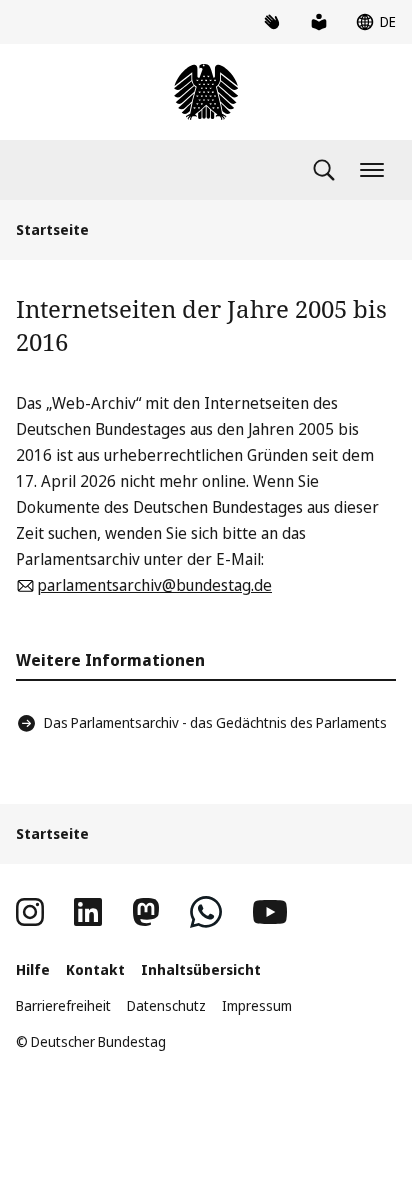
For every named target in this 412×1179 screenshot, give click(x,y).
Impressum (257, 1005)
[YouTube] (270, 912)
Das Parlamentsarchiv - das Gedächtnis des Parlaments (215, 722)
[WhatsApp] (206, 912)
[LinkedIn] (88, 912)
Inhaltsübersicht (201, 969)
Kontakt (95, 969)
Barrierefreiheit (63, 1005)
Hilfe (33, 969)
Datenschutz (166, 1005)
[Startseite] (206, 92)
